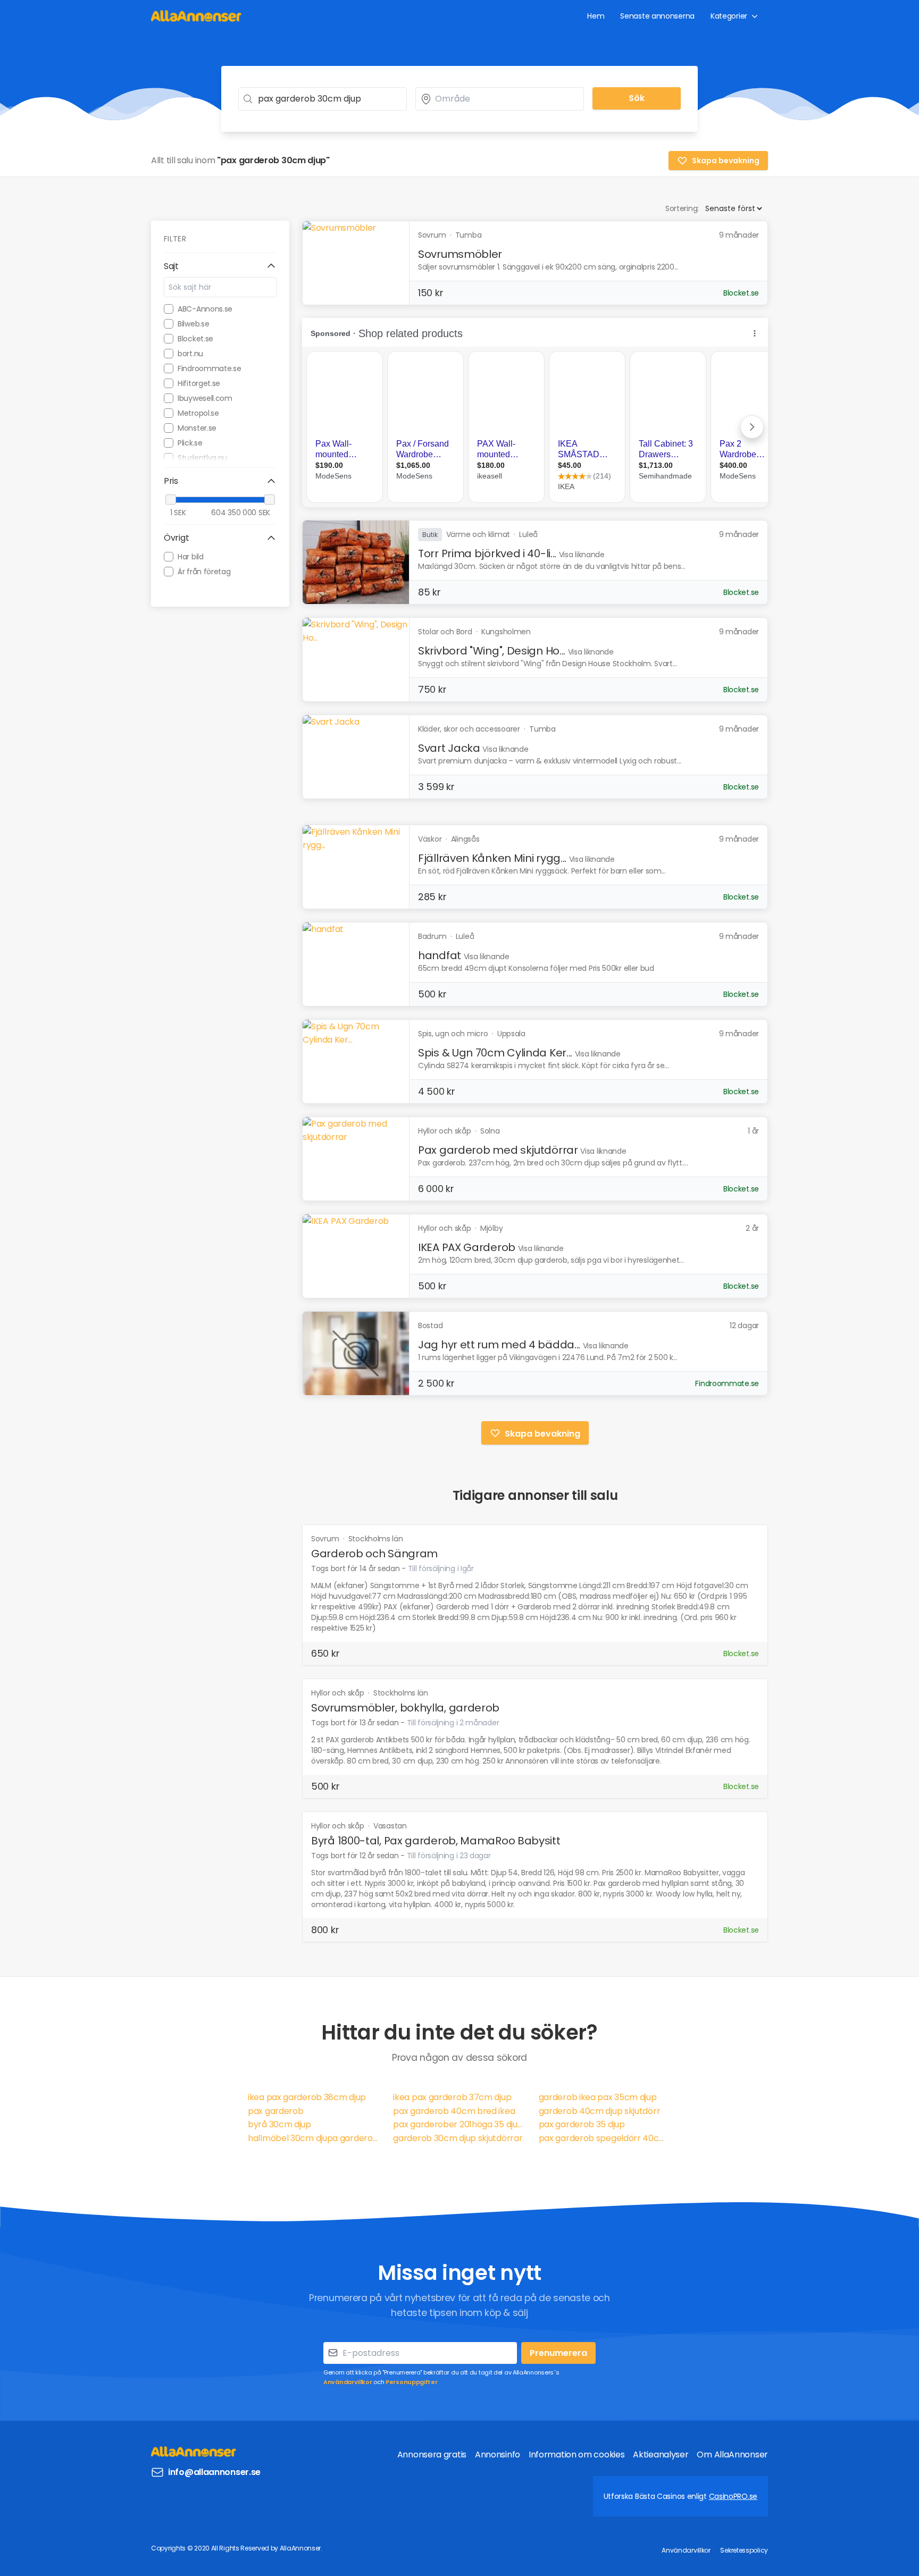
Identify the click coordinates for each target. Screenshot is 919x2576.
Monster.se (197, 428)
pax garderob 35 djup (582, 2124)
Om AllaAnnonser (732, 2455)
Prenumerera (558, 2353)
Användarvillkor (348, 2382)
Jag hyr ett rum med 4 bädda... (499, 1345)
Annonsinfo (498, 2455)
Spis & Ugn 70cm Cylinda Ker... (495, 1053)
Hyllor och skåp (339, 1693)
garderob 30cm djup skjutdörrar (458, 2138)
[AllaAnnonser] (196, 16)
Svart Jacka (449, 748)
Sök (637, 98)
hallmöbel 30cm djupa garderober (314, 2138)
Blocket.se (195, 339)
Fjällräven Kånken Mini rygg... (492, 858)
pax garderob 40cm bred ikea (454, 2111)
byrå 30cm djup (279, 2124)
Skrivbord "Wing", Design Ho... (492, 651)
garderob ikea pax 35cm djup (598, 2097)
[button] (220, 266)
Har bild (191, 557)
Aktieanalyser (661, 2455)
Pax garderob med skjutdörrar (498, 1150)
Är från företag (204, 572)
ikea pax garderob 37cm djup (452, 2097)
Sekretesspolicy (744, 2550)
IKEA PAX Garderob (467, 1247)
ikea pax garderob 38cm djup (307, 2097)
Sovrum (326, 1539)
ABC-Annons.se (205, 309)
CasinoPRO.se (733, 2496)
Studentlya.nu (202, 458)
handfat (440, 955)
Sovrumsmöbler (460, 254)
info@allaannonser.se (214, 2472)
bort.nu (190, 354)
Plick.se (190, 443)
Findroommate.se (210, 368)
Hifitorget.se (199, 383)
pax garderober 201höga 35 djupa (459, 2124)
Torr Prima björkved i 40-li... (487, 553)
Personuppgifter (412, 2382)
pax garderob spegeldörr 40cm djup (605, 2138)
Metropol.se (198, 413)
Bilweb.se (193, 324)
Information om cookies (577, 2455)
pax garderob (275, 2111)
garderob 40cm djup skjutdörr (600, 2111)
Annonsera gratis (432, 2455)
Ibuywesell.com (205, 398)
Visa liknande (582, 555)
